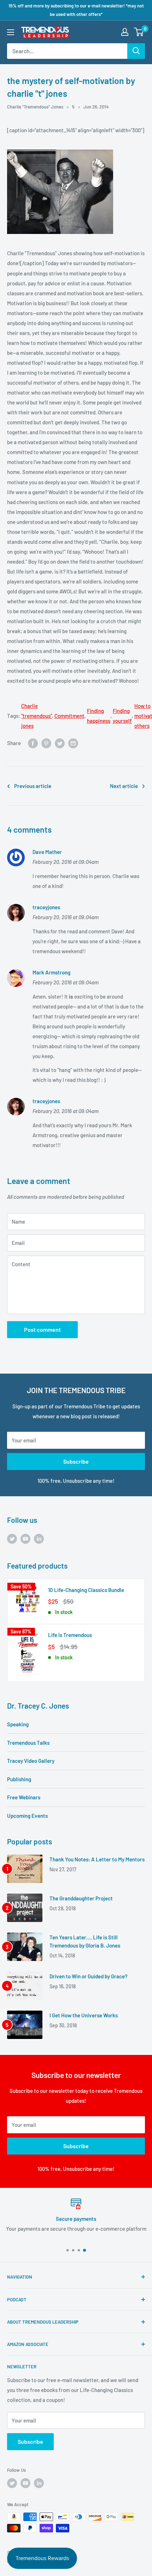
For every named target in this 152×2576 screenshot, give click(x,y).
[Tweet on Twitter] (60, 743)
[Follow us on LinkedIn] (39, 1538)
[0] (139, 32)
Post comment (42, 1329)
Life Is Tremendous (70, 1635)
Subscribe (76, 1461)
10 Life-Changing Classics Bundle (86, 1590)
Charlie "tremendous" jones (37, 716)
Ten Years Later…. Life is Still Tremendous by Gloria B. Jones (85, 1941)
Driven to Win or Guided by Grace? (89, 1976)
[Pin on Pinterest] (46, 743)
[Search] (136, 51)
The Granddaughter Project (81, 1898)
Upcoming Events (27, 1816)
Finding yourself (122, 716)
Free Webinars (24, 1797)
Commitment (69, 716)
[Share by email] (73, 743)
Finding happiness (99, 716)
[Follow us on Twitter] (12, 1538)
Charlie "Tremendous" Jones (35, 107)
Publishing (19, 1779)
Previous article (33, 786)
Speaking (18, 1724)
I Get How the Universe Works (84, 2015)
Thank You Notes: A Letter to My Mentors (97, 1859)
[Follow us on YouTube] (25, 1538)
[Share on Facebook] (33, 743)
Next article (124, 786)
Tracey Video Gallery (31, 1761)
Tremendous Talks (28, 1743)
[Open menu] (11, 32)
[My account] (125, 32)
